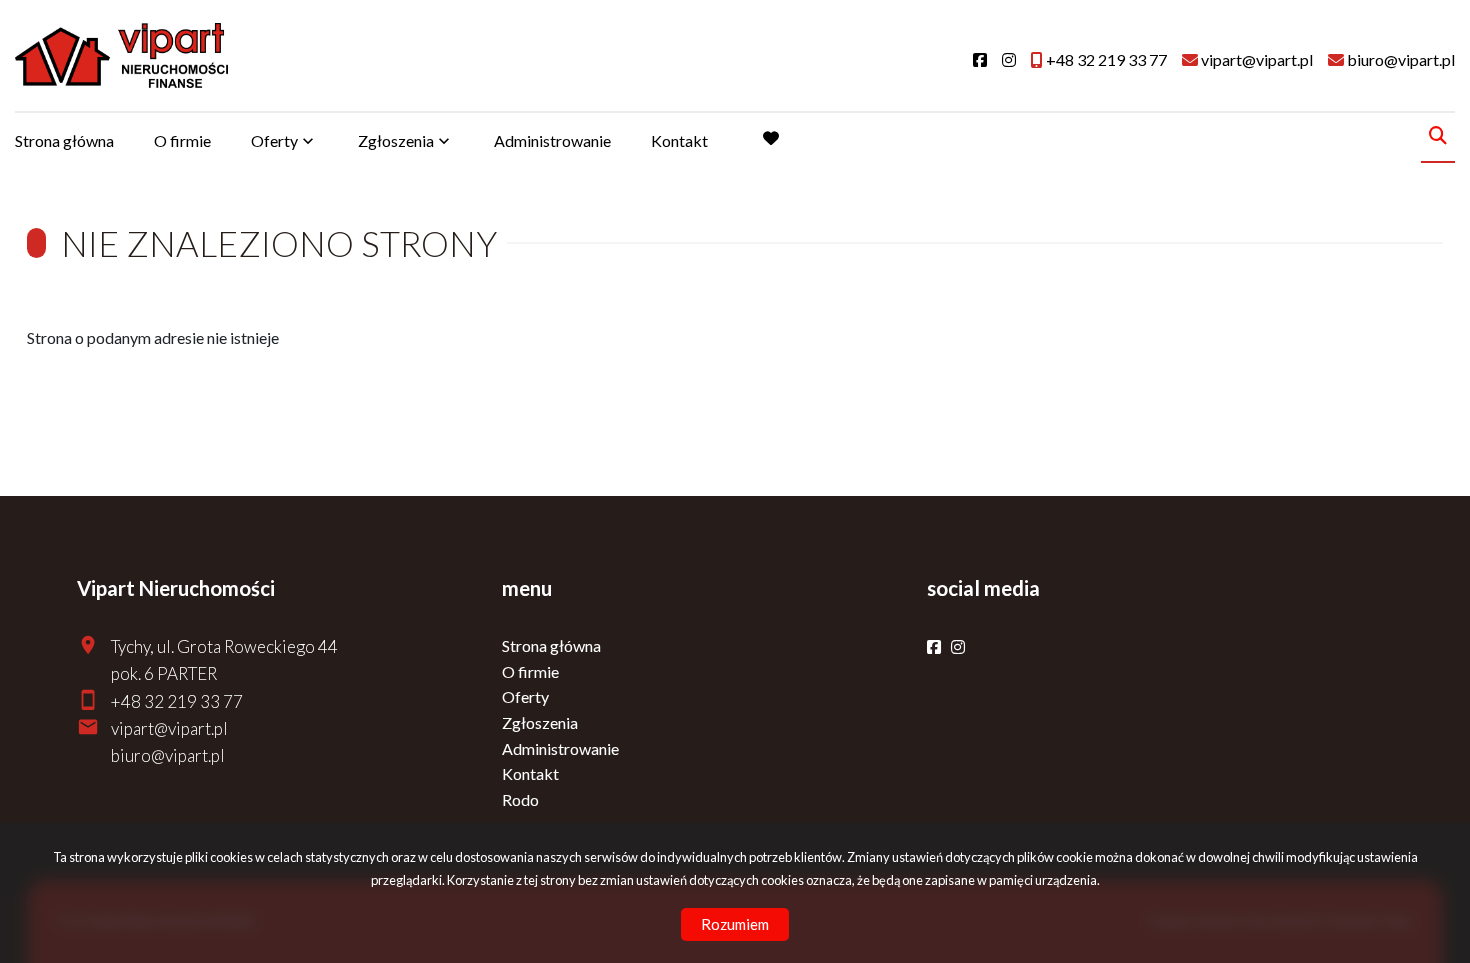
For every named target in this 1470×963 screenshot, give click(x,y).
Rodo (520, 799)
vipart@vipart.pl (169, 728)
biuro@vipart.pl (168, 755)
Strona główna (64, 140)
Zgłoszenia (540, 722)
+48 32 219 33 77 (177, 701)
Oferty (274, 140)
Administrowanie (552, 140)
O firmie (182, 140)
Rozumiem (735, 924)
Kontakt (679, 140)
